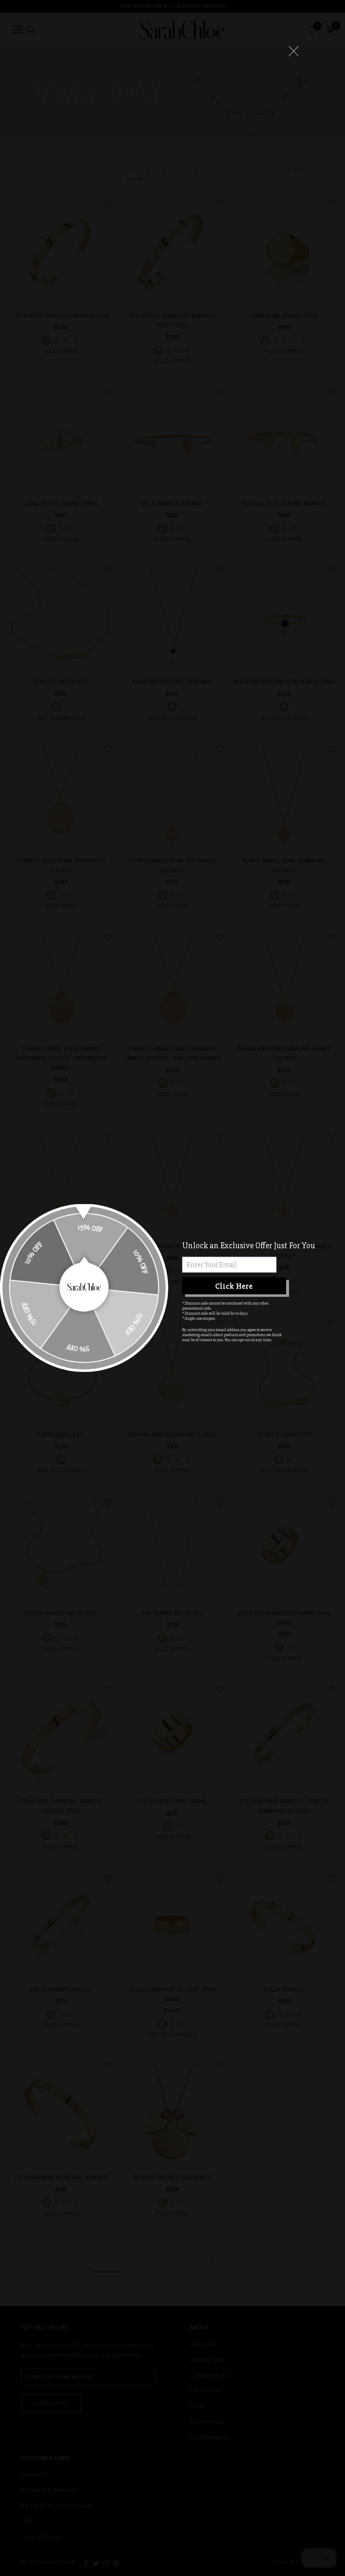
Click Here (234, 1286)
